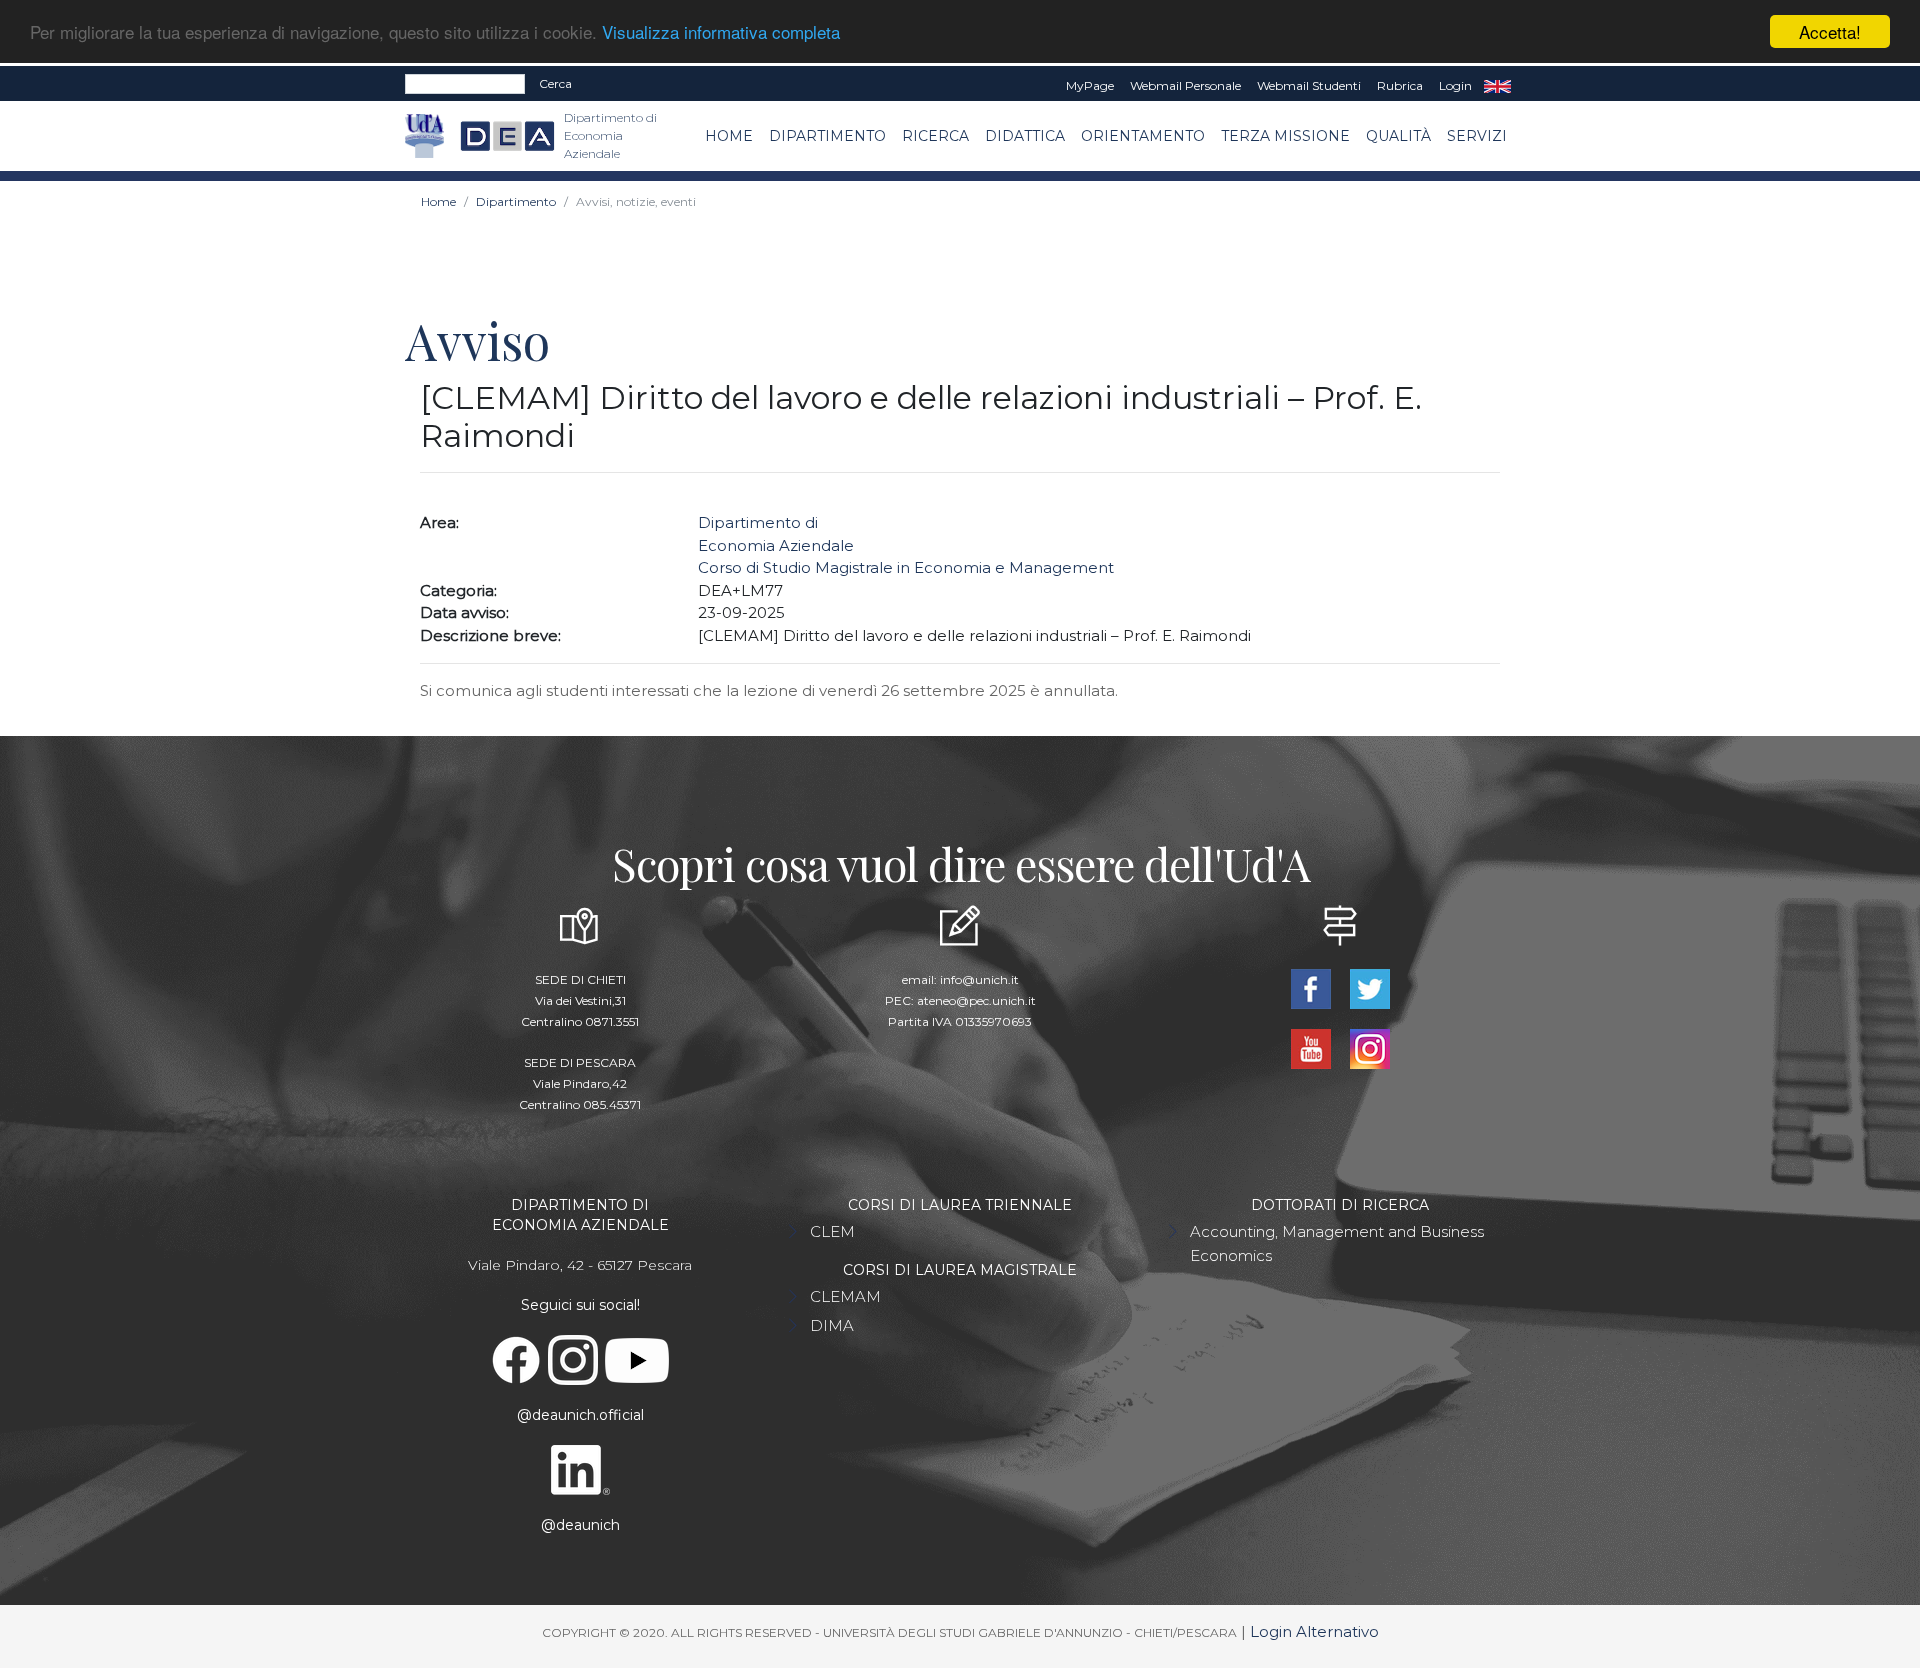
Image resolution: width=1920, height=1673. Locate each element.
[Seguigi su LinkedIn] (580, 1469)
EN (1497, 86)
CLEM (832, 1231)
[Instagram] (1369, 1047)
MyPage (1090, 85)
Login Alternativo (1314, 1631)
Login (1455, 85)
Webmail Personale (1185, 85)
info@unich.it (979, 979)
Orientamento (1143, 136)
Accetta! (1830, 31)
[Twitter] (1369, 987)
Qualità (1398, 136)
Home (729, 136)
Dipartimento (827, 136)
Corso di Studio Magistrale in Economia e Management (906, 567)
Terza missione (1285, 136)
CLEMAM (845, 1296)
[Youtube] (1312, 1047)
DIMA (832, 1325)
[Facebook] (1312, 987)
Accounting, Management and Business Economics (1337, 1243)
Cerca (555, 83)
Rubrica (1400, 85)
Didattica (1025, 136)
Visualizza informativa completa (721, 32)
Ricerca (935, 136)
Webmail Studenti (1309, 85)
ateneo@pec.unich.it (976, 1000)
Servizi (1477, 136)
